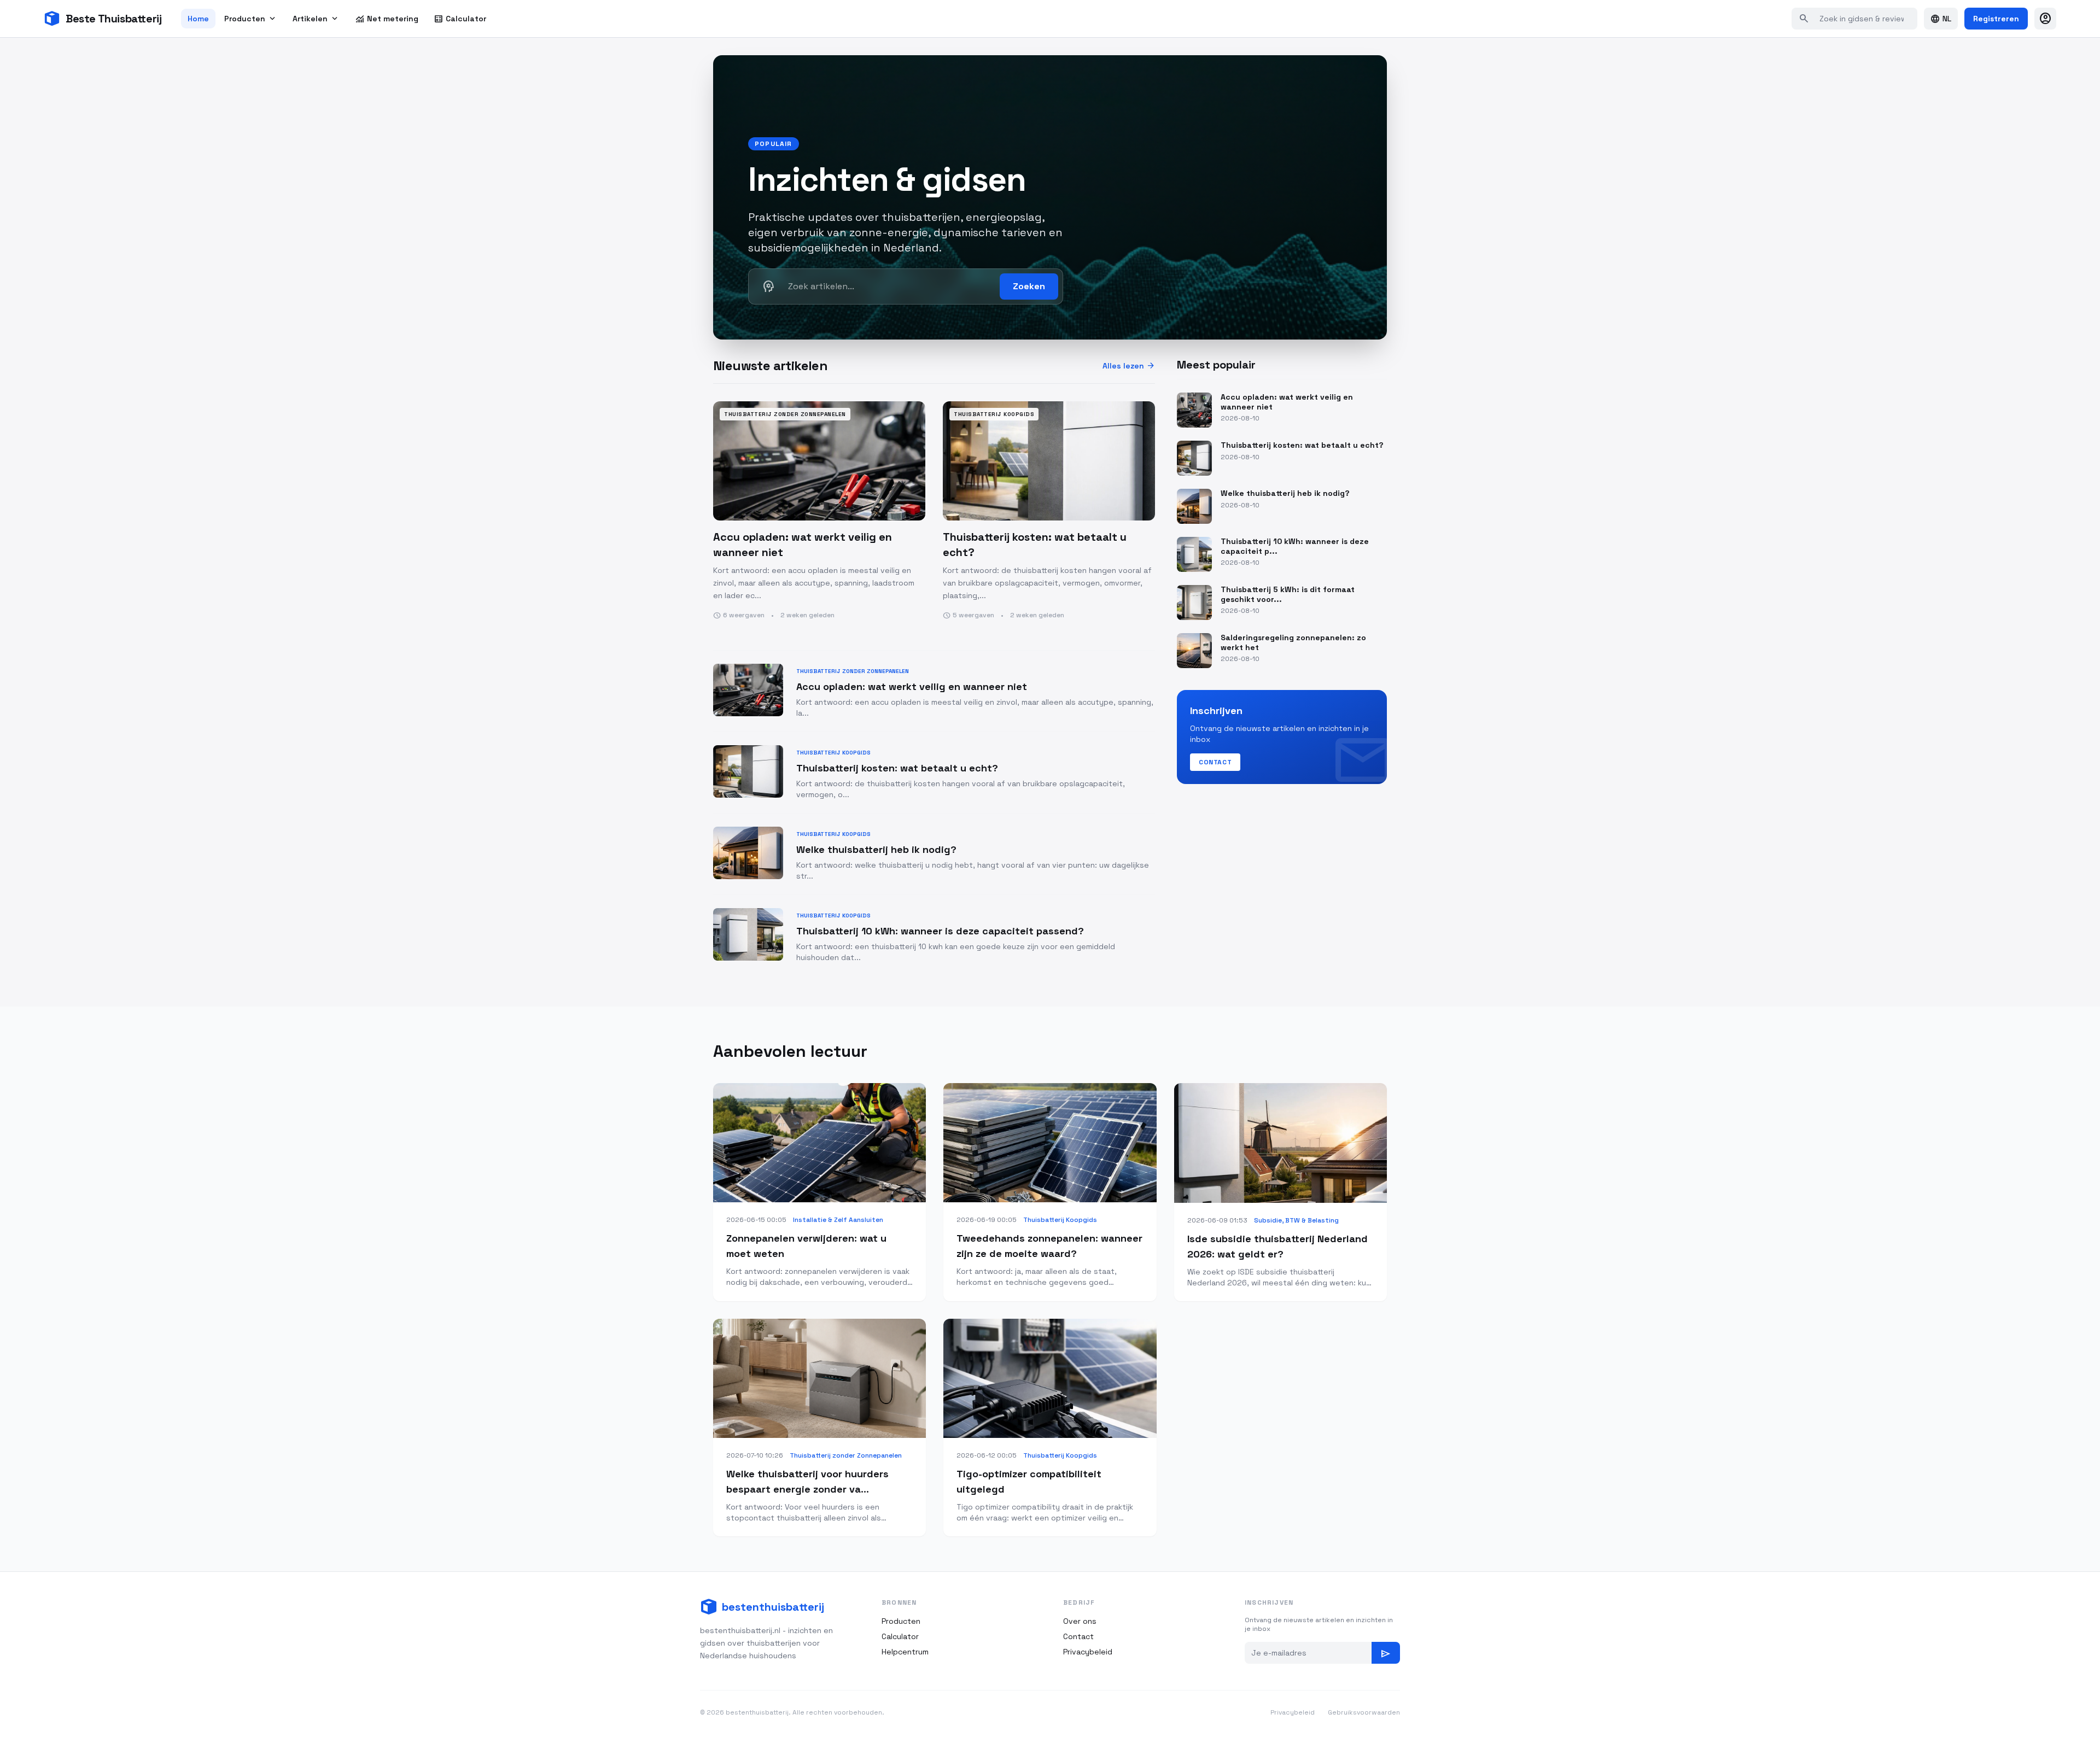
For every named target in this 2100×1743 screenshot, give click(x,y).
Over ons (1080, 1621)
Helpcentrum (905, 1652)
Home (198, 19)
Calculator (460, 19)
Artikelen (316, 19)
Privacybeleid (1088, 1652)
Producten (251, 19)
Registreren (1996, 19)
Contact (1215, 762)
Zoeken (1029, 286)
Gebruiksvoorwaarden (1364, 1712)
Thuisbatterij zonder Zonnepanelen (846, 1455)
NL (1941, 19)
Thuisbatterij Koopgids (1060, 1220)
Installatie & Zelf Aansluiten (838, 1220)
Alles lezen (1129, 366)
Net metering (387, 19)
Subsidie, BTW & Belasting (1296, 1220)
